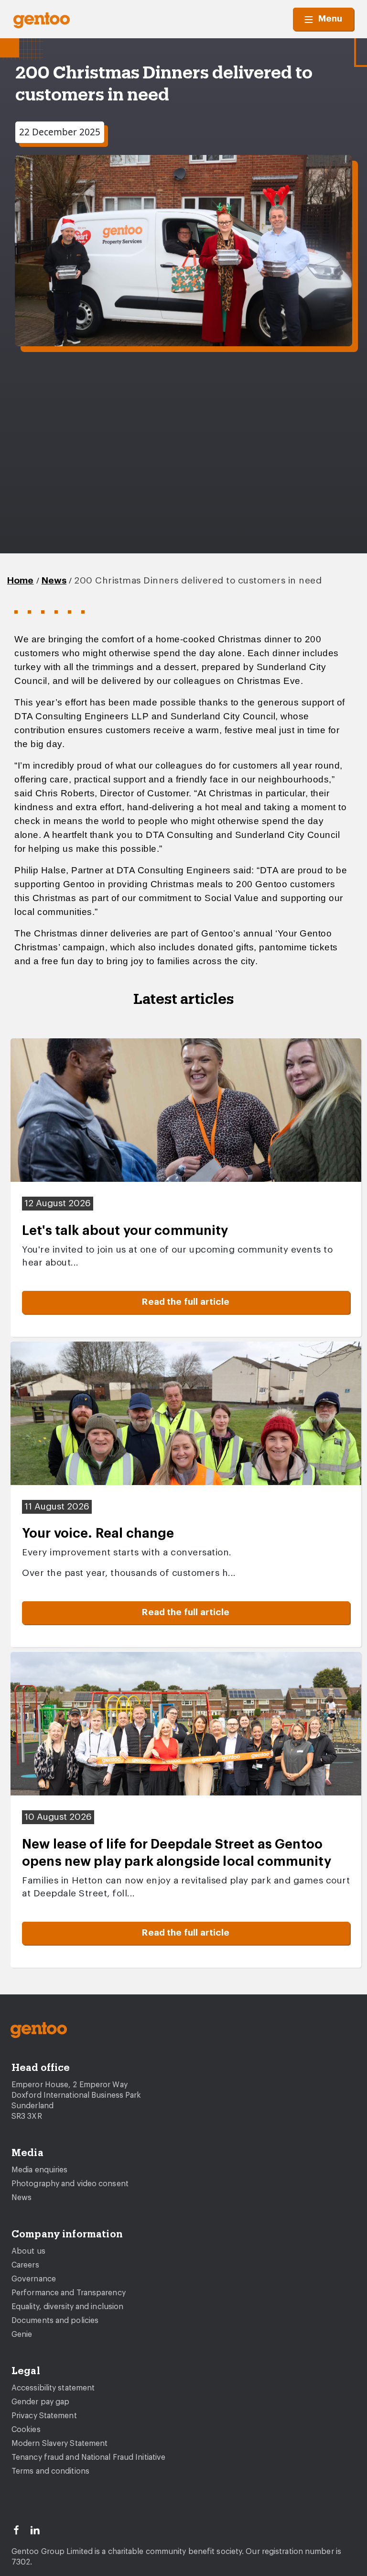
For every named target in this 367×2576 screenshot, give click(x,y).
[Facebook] (21, 2529)
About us (28, 2251)
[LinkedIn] (39, 2529)
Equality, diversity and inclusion (67, 2307)
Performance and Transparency (69, 2293)
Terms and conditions (50, 2471)
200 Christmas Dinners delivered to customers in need (198, 581)
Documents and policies (55, 2321)
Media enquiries (40, 2170)
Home (21, 581)
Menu (330, 19)
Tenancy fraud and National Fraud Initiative (88, 2457)
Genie (22, 2334)
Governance (34, 2279)
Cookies (26, 2430)
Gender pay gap (40, 2402)
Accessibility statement (53, 2388)
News (54, 581)
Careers (25, 2265)
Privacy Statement (44, 2416)
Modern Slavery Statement (59, 2444)
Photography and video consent (70, 2184)
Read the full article (186, 1302)
